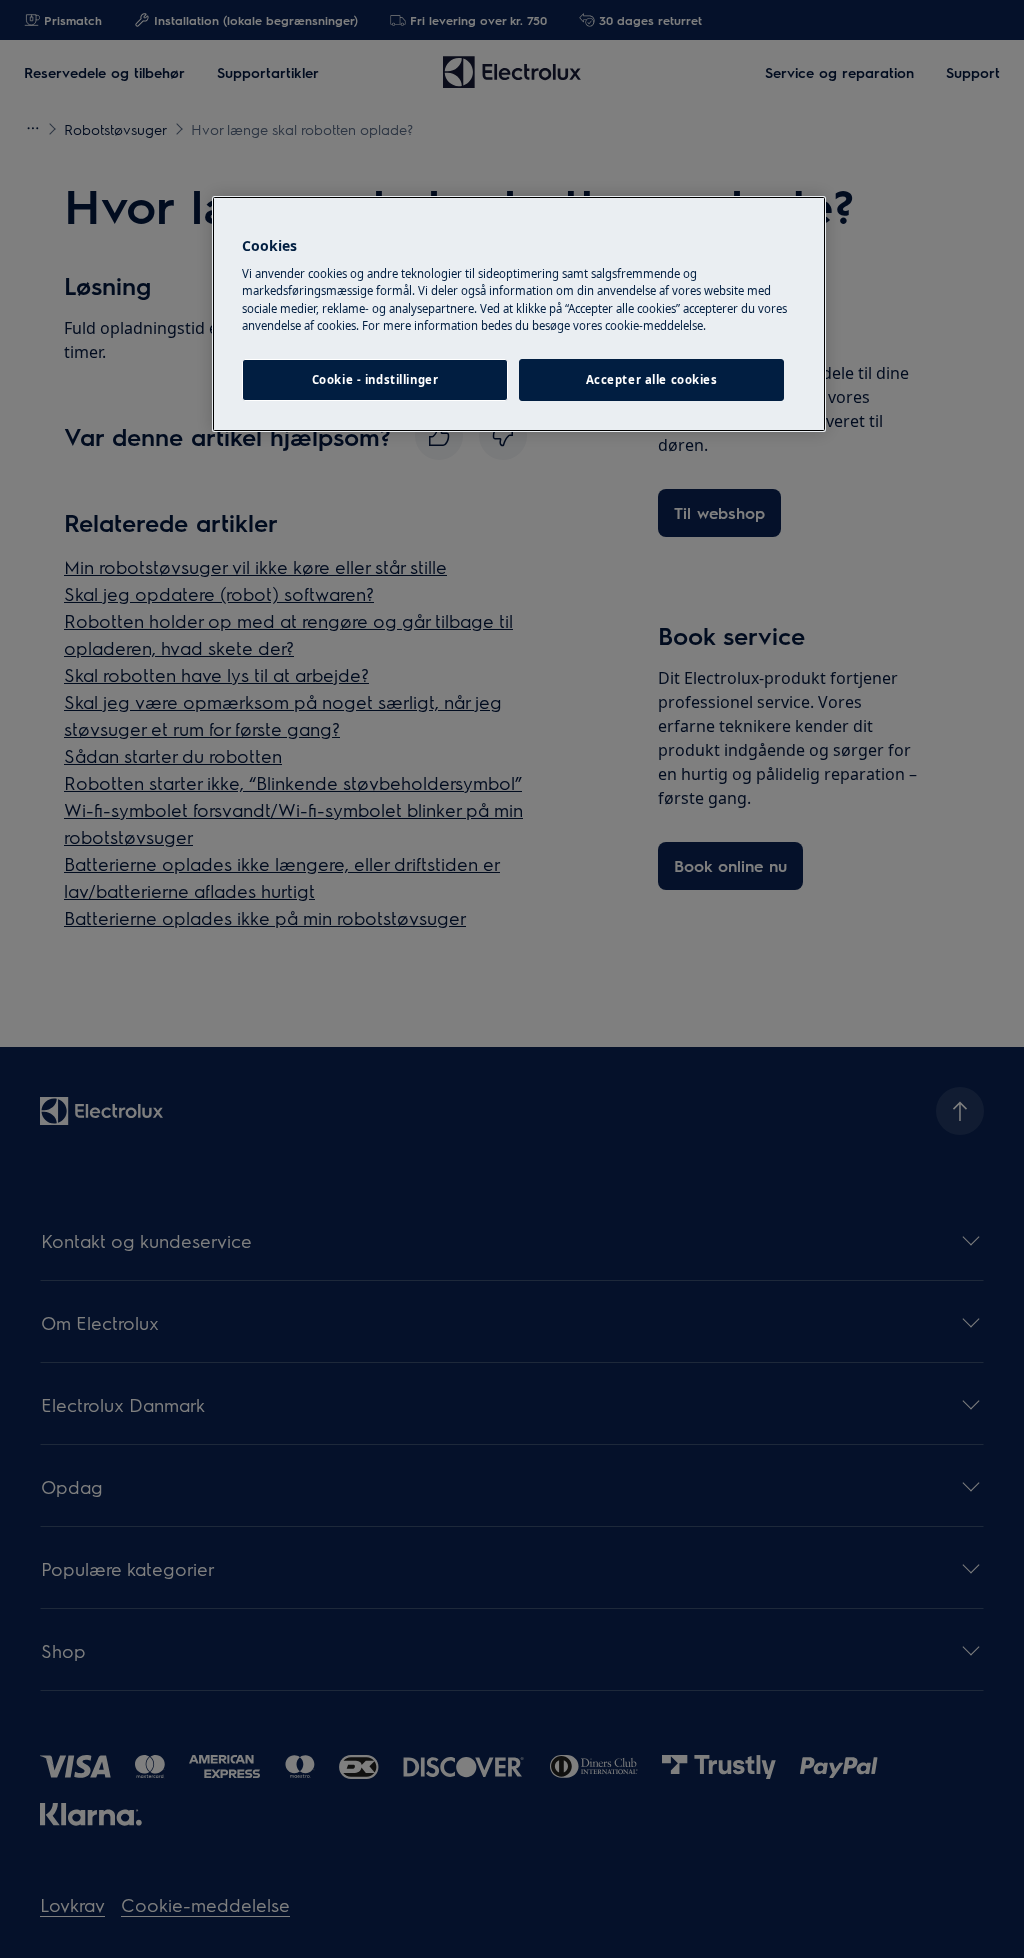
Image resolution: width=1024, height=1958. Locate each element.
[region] (519, 314)
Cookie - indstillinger (375, 379)
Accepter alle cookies (652, 379)
